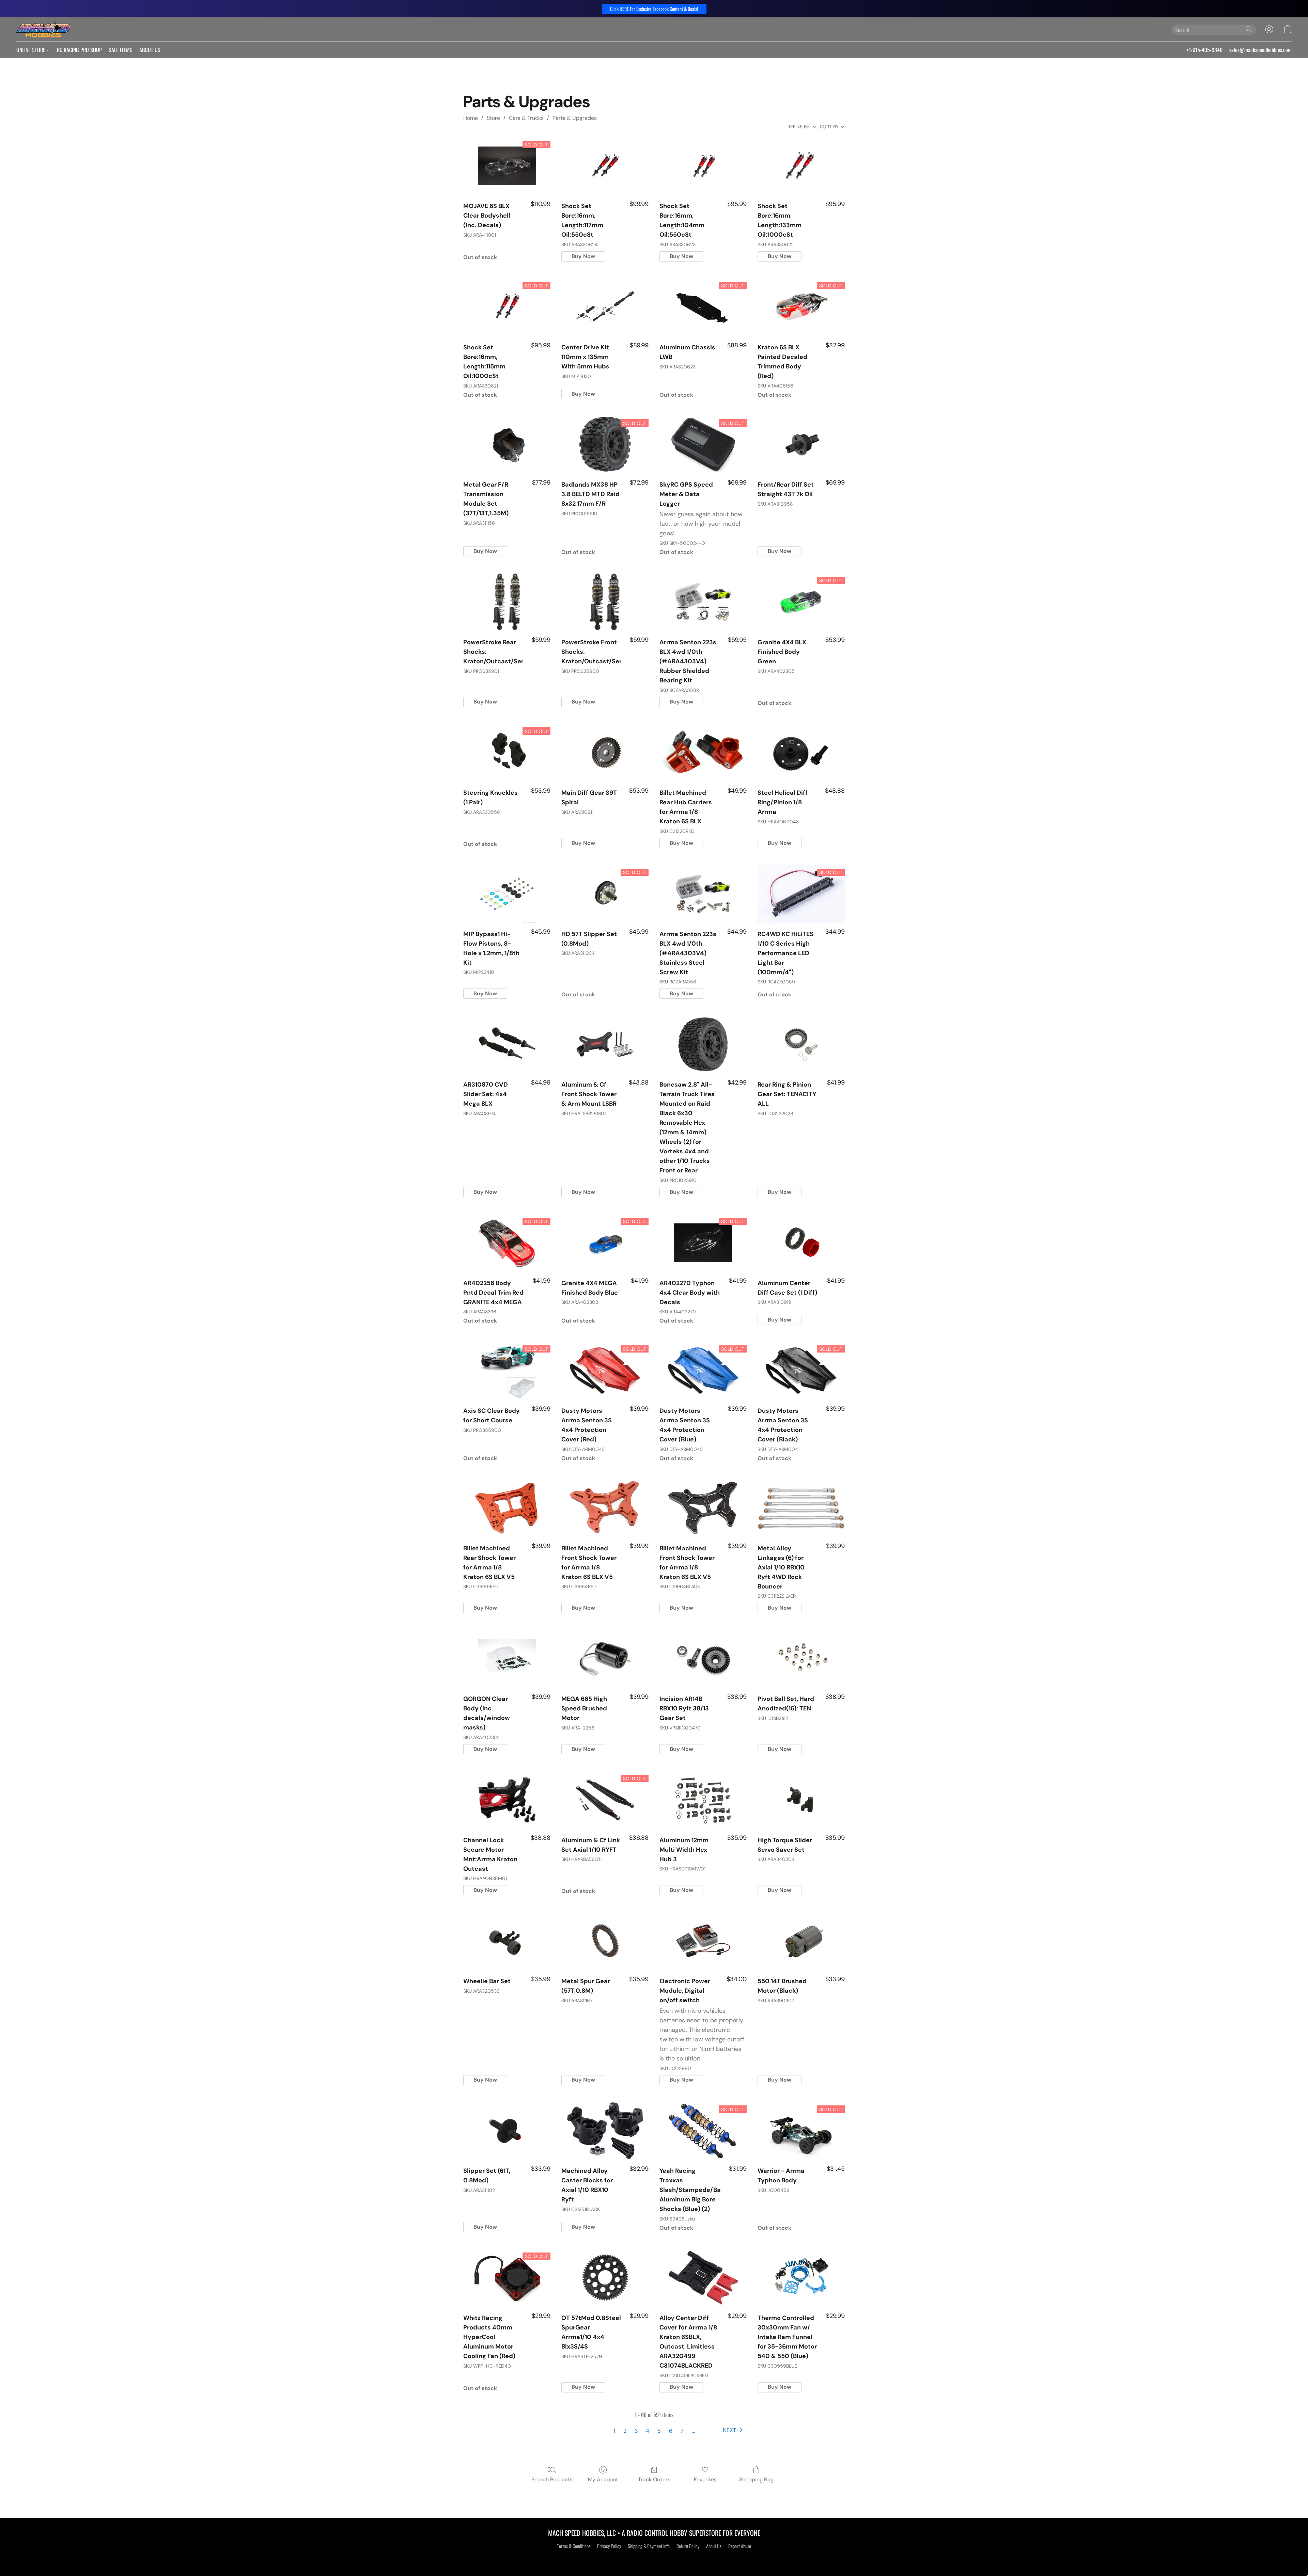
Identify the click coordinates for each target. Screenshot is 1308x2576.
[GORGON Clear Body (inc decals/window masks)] (507, 1658)
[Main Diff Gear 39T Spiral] (605, 753)
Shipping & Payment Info (649, 2546)
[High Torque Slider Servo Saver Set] (801, 1800)
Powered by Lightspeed (654, 2558)
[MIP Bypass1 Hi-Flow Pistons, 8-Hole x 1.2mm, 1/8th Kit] (507, 894)
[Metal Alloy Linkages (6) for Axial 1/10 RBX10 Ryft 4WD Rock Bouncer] (801, 1508)
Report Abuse (740, 2546)
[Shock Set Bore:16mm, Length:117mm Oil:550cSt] (605, 166)
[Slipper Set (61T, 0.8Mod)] (507, 2131)
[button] (654, 9)
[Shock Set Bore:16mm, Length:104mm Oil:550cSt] (703, 166)
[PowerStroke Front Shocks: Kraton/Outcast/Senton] (605, 602)
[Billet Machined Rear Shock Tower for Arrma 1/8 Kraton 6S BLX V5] (507, 1508)
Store (493, 118)
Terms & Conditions (574, 2546)
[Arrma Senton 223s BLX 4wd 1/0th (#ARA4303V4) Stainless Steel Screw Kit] (703, 894)
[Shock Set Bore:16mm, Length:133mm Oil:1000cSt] (801, 166)
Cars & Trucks (526, 118)
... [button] (693, 2431)
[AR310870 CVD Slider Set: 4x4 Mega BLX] (507, 1044)
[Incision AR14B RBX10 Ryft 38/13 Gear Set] (703, 1658)
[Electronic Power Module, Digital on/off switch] (703, 1941)
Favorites (705, 2479)
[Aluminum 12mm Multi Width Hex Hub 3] (703, 1800)
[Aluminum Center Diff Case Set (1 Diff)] (801, 1243)
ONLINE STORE (32, 50)
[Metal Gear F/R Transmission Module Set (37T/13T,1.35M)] (507, 445)
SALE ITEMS (121, 50)
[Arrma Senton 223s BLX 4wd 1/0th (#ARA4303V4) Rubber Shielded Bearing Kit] (703, 602)
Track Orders (654, 2479)
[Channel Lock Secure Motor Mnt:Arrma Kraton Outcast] (507, 1800)
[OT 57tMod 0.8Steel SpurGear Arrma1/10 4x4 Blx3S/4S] (605, 2278)
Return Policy (688, 2546)
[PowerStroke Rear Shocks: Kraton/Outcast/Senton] (507, 602)
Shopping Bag (756, 2479)
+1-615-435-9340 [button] (1204, 50)
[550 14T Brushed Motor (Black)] (801, 1941)
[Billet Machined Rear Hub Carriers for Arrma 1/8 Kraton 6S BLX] (703, 753)
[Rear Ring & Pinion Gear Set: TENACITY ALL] (801, 1044)
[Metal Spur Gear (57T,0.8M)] (605, 1941)
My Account (603, 2479)
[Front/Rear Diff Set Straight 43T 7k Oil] (801, 445)
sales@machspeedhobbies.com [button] (1260, 50)
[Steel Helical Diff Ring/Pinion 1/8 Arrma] (801, 753)
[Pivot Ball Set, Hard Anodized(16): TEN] (801, 1658)
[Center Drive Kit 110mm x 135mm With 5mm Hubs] (605, 307)
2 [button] (625, 2431)
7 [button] (682, 2431)
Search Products (552, 2479)
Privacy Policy (609, 2546)
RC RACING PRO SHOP (79, 50)
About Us (714, 2546)
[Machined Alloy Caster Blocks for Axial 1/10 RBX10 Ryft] (605, 2131)
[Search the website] (1249, 29)
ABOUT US (150, 50)
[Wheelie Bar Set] (507, 1941)
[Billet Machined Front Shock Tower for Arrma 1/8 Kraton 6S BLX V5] (605, 1508)
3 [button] (636, 2431)
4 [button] (648, 2431)
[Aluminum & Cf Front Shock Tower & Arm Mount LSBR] (605, 1044)
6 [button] (671, 2431)
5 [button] (659, 2431)
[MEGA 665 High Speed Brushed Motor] (605, 1658)
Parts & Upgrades (575, 118)
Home (471, 118)
